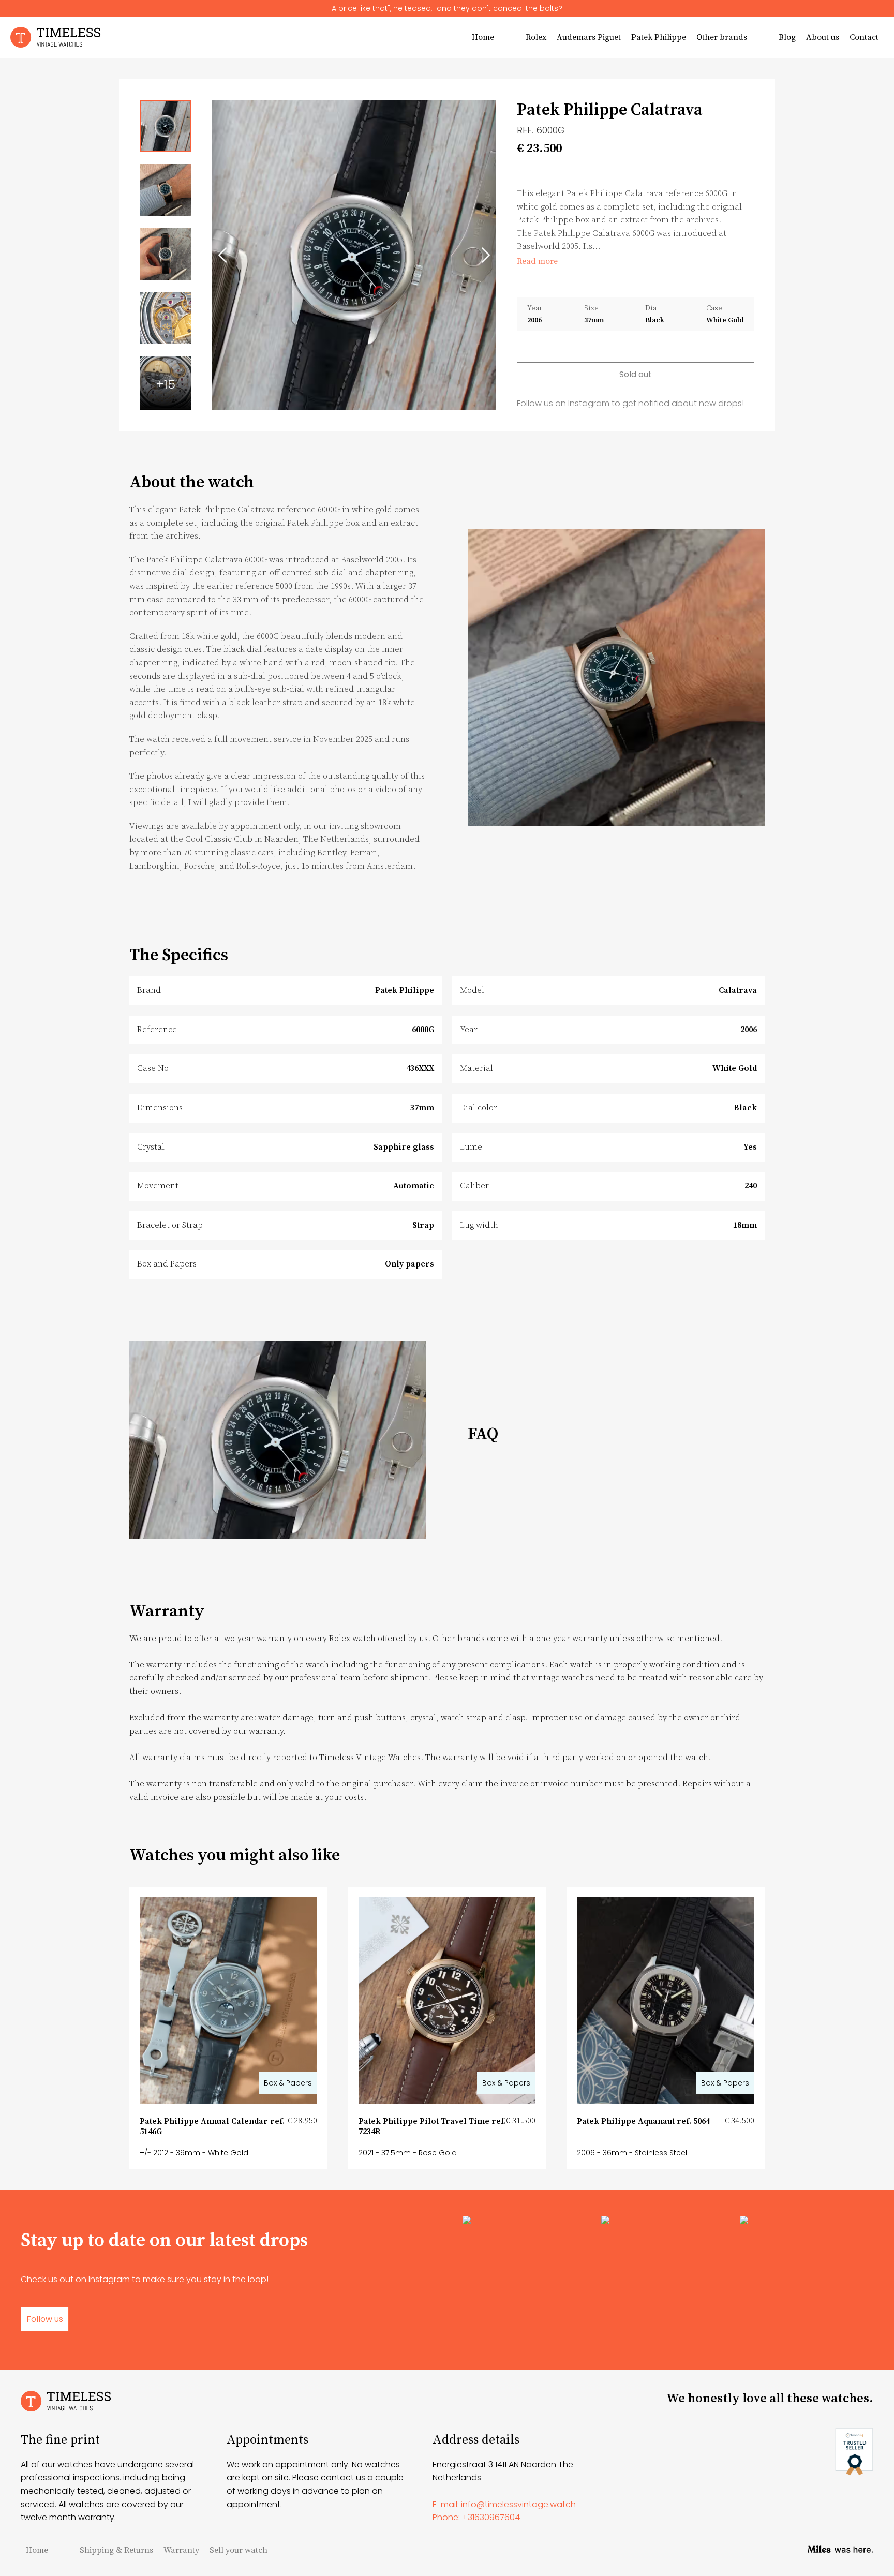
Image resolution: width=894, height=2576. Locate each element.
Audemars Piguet (589, 37)
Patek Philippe (659, 37)
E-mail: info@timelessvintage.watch (504, 2504)
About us (823, 37)
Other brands (722, 37)
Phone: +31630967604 (476, 2517)
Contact (864, 37)
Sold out (636, 374)
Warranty (181, 2550)
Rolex (536, 37)
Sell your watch (239, 2550)
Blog (787, 37)
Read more (537, 261)
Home (483, 37)
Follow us (45, 2319)
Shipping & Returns (116, 2550)
